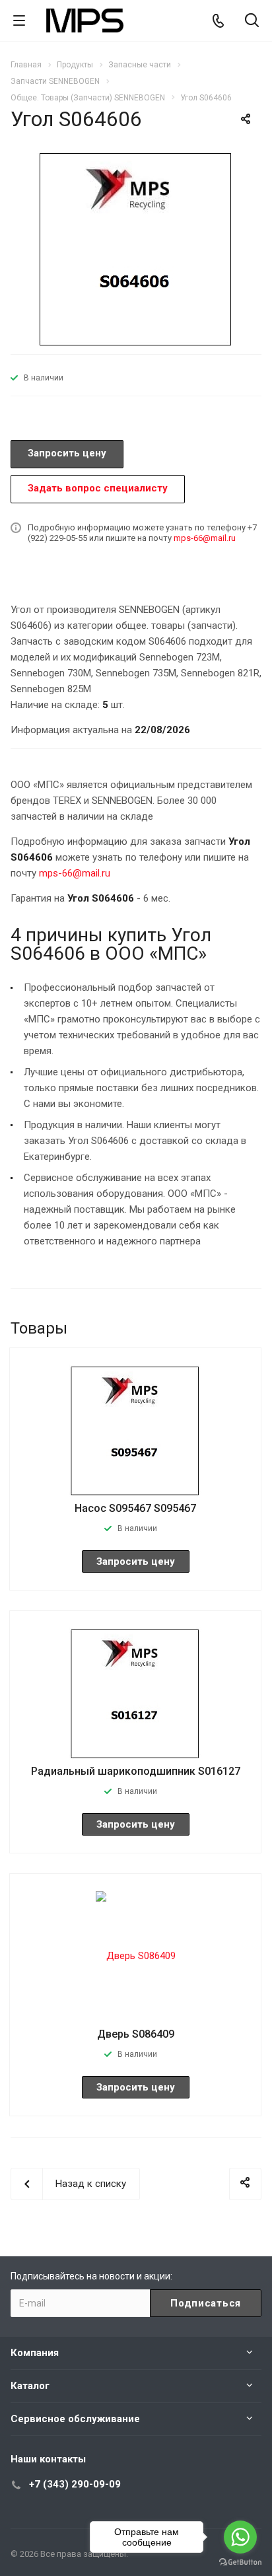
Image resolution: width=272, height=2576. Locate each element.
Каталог (30, 2386)
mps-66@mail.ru (205, 538)
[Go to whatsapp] (240, 2537)
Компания (35, 2353)
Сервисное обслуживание (75, 2419)
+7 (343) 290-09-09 (75, 2484)
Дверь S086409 (136, 2034)
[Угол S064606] (136, 248)
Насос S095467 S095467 (135, 1508)
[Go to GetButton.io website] (240, 2562)
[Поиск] (252, 21)
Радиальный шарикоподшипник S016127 (136, 1771)
